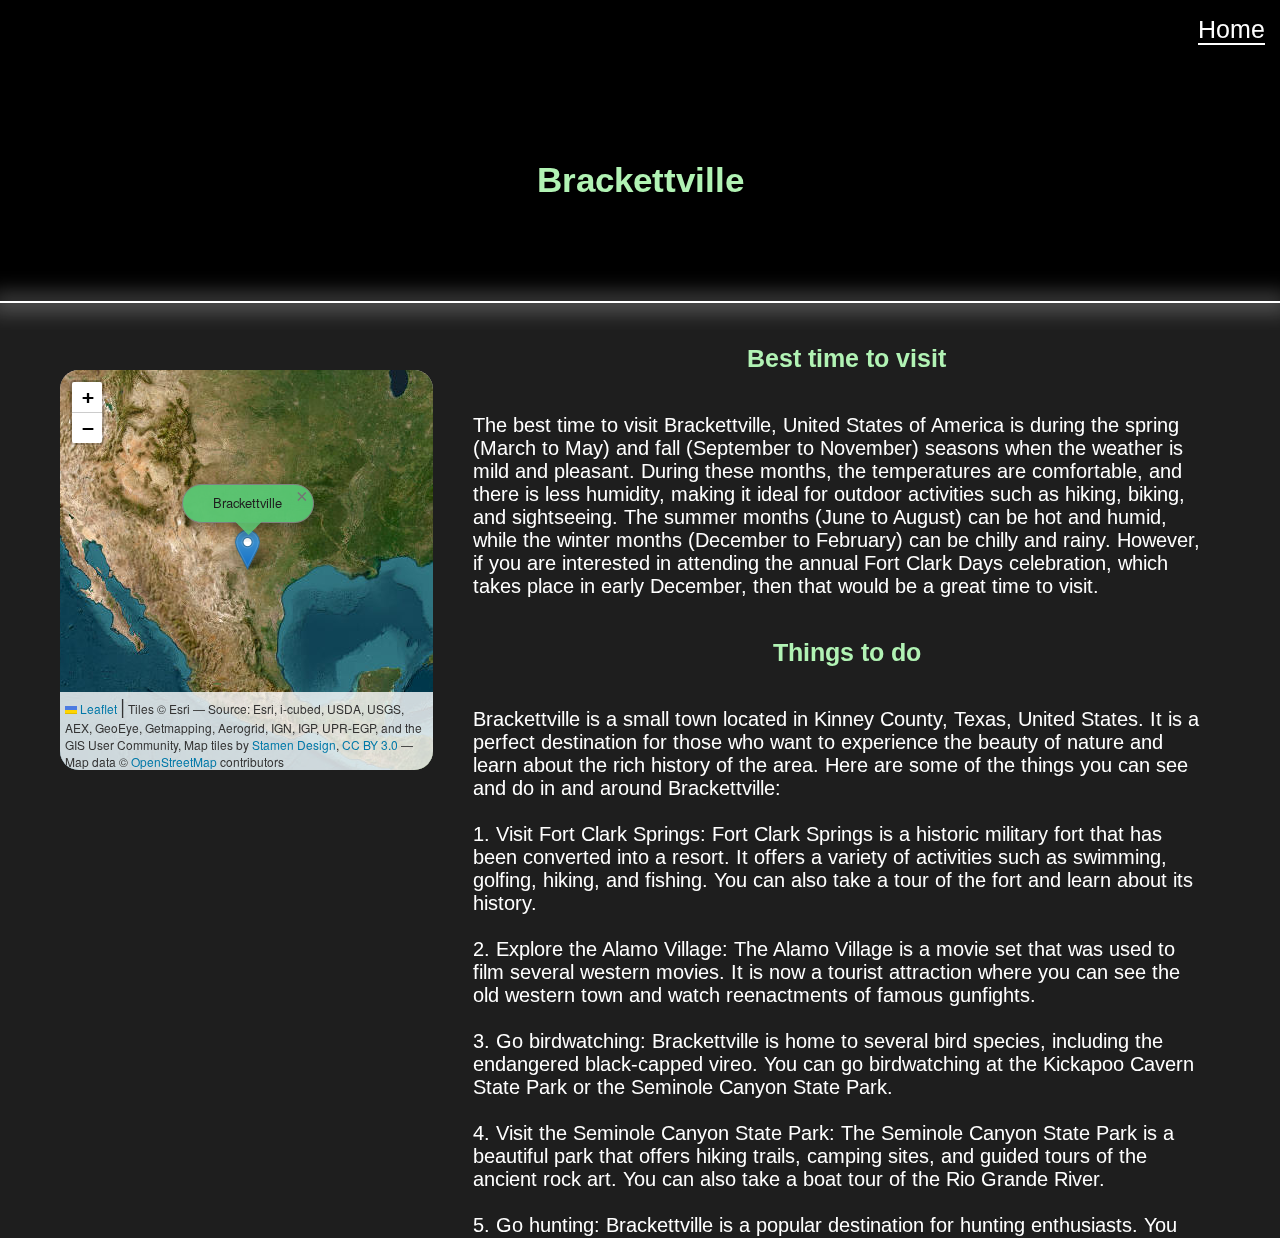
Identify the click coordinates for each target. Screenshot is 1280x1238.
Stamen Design (294, 744)
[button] (247, 549)
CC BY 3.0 (370, 744)
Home (1231, 29)
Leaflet (97, 708)
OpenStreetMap (174, 761)
